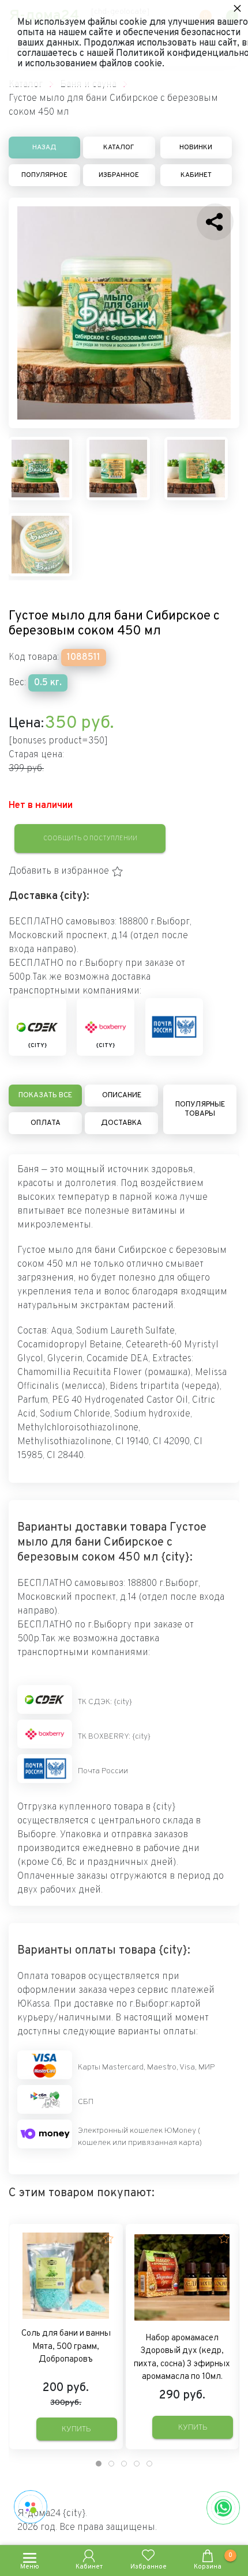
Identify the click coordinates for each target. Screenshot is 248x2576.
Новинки (196, 148)
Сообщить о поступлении (90, 838)
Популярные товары (200, 1109)
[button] (66, 871)
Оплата (46, 1123)
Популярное (44, 175)
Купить (76, 2429)
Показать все (45, 1096)
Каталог (119, 148)
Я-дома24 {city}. (52, 2514)
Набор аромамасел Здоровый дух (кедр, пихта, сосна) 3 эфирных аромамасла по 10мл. (182, 2358)
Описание (122, 1096)
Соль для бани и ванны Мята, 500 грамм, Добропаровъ (66, 2347)
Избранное (119, 175)
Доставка (121, 1123)
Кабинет (196, 175)
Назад (44, 148)
